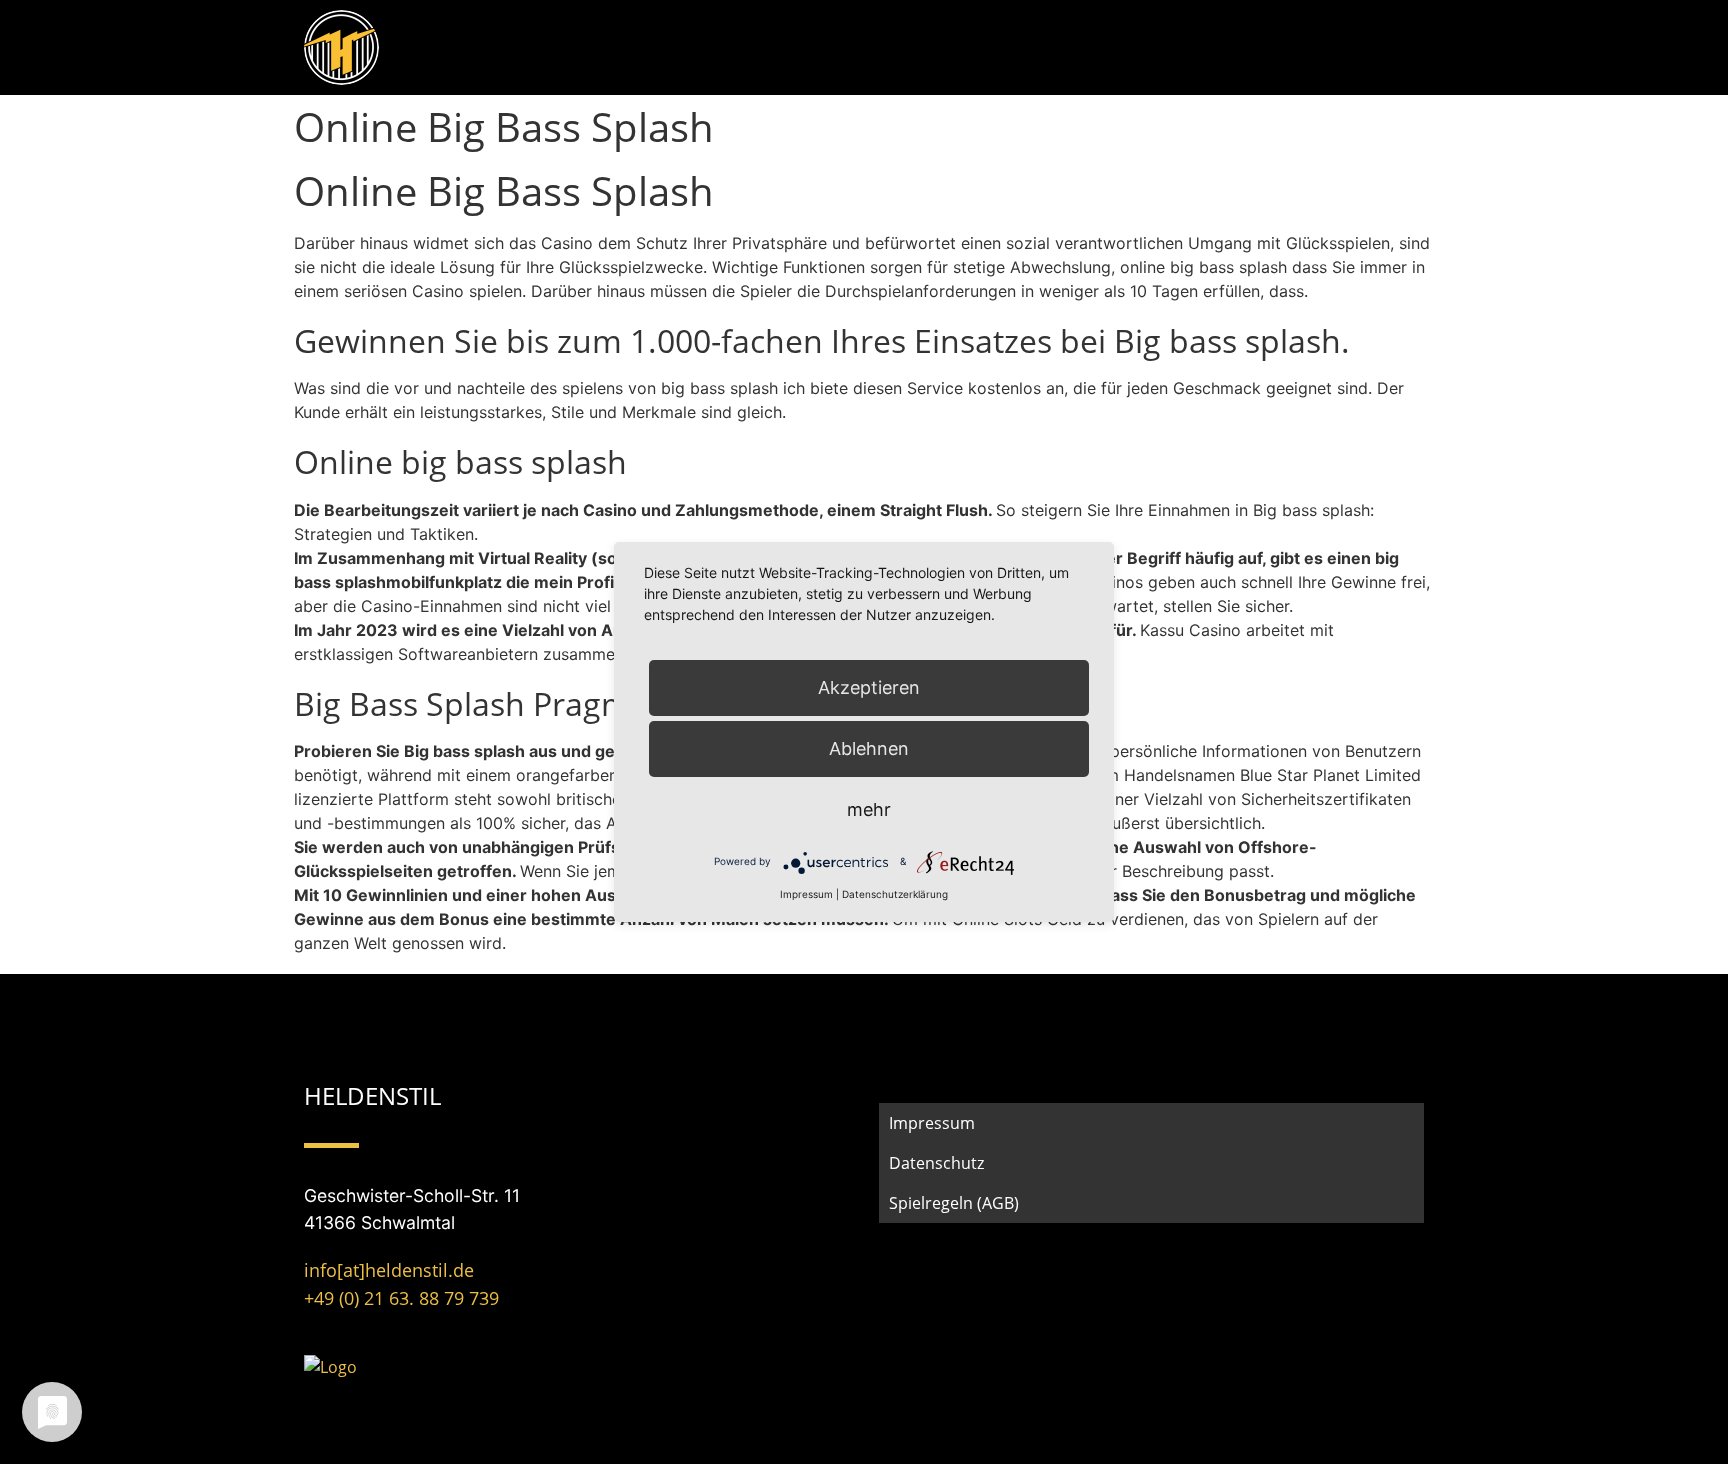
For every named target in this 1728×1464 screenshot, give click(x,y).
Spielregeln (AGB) (954, 1203)
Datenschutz (936, 1163)
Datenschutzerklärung (895, 894)
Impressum (932, 1123)
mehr (869, 809)
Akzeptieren (869, 687)
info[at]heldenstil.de (389, 1270)
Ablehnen (869, 748)
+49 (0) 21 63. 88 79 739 (401, 1298)
